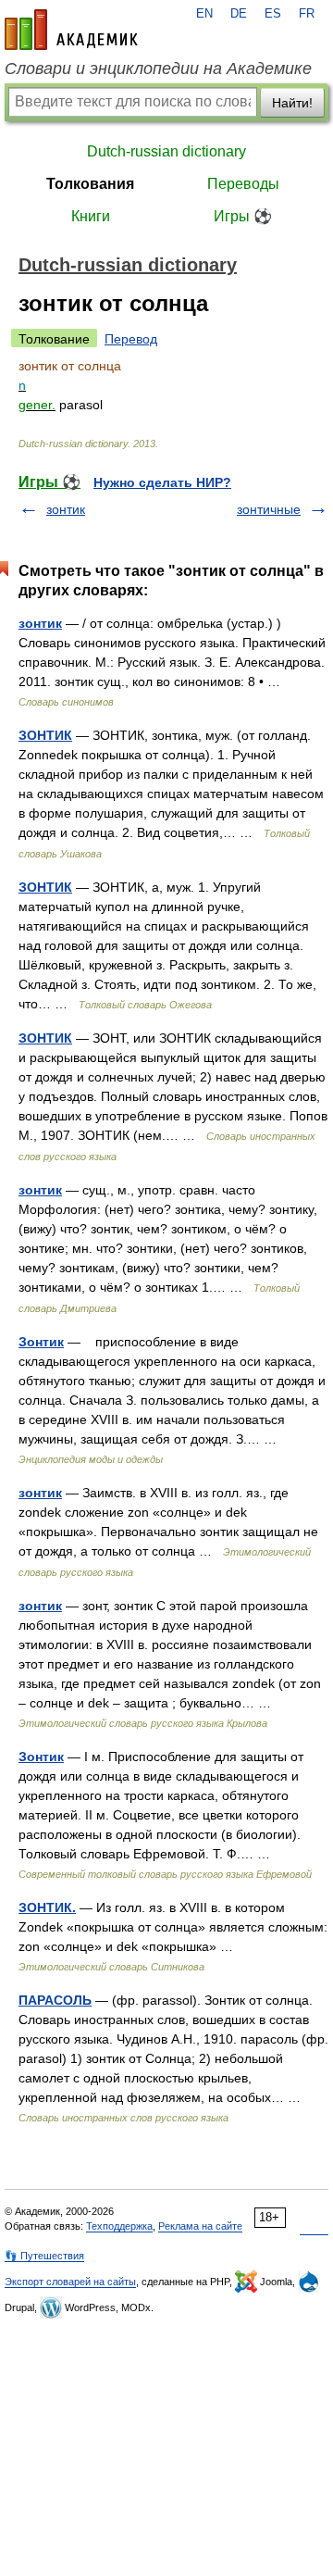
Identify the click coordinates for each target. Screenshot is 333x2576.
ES (273, 14)
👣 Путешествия (44, 2256)
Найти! (292, 103)
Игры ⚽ (243, 216)
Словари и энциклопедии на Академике (158, 69)
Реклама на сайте (200, 2226)
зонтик (66, 509)
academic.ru (71, 30)
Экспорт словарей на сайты (70, 2282)
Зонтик (41, 1342)
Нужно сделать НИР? (162, 482)
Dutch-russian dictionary (166, 151)
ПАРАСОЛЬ (55, 2000)
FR (307, 14)
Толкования (90, 184)
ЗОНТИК (45, 735)
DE (239, 14)
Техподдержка (119, 2226)
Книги (91, 216)
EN (204, 14)
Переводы (243, 184)
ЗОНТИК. (47, 1907)
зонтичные (269, 509)
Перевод (131, 339)
